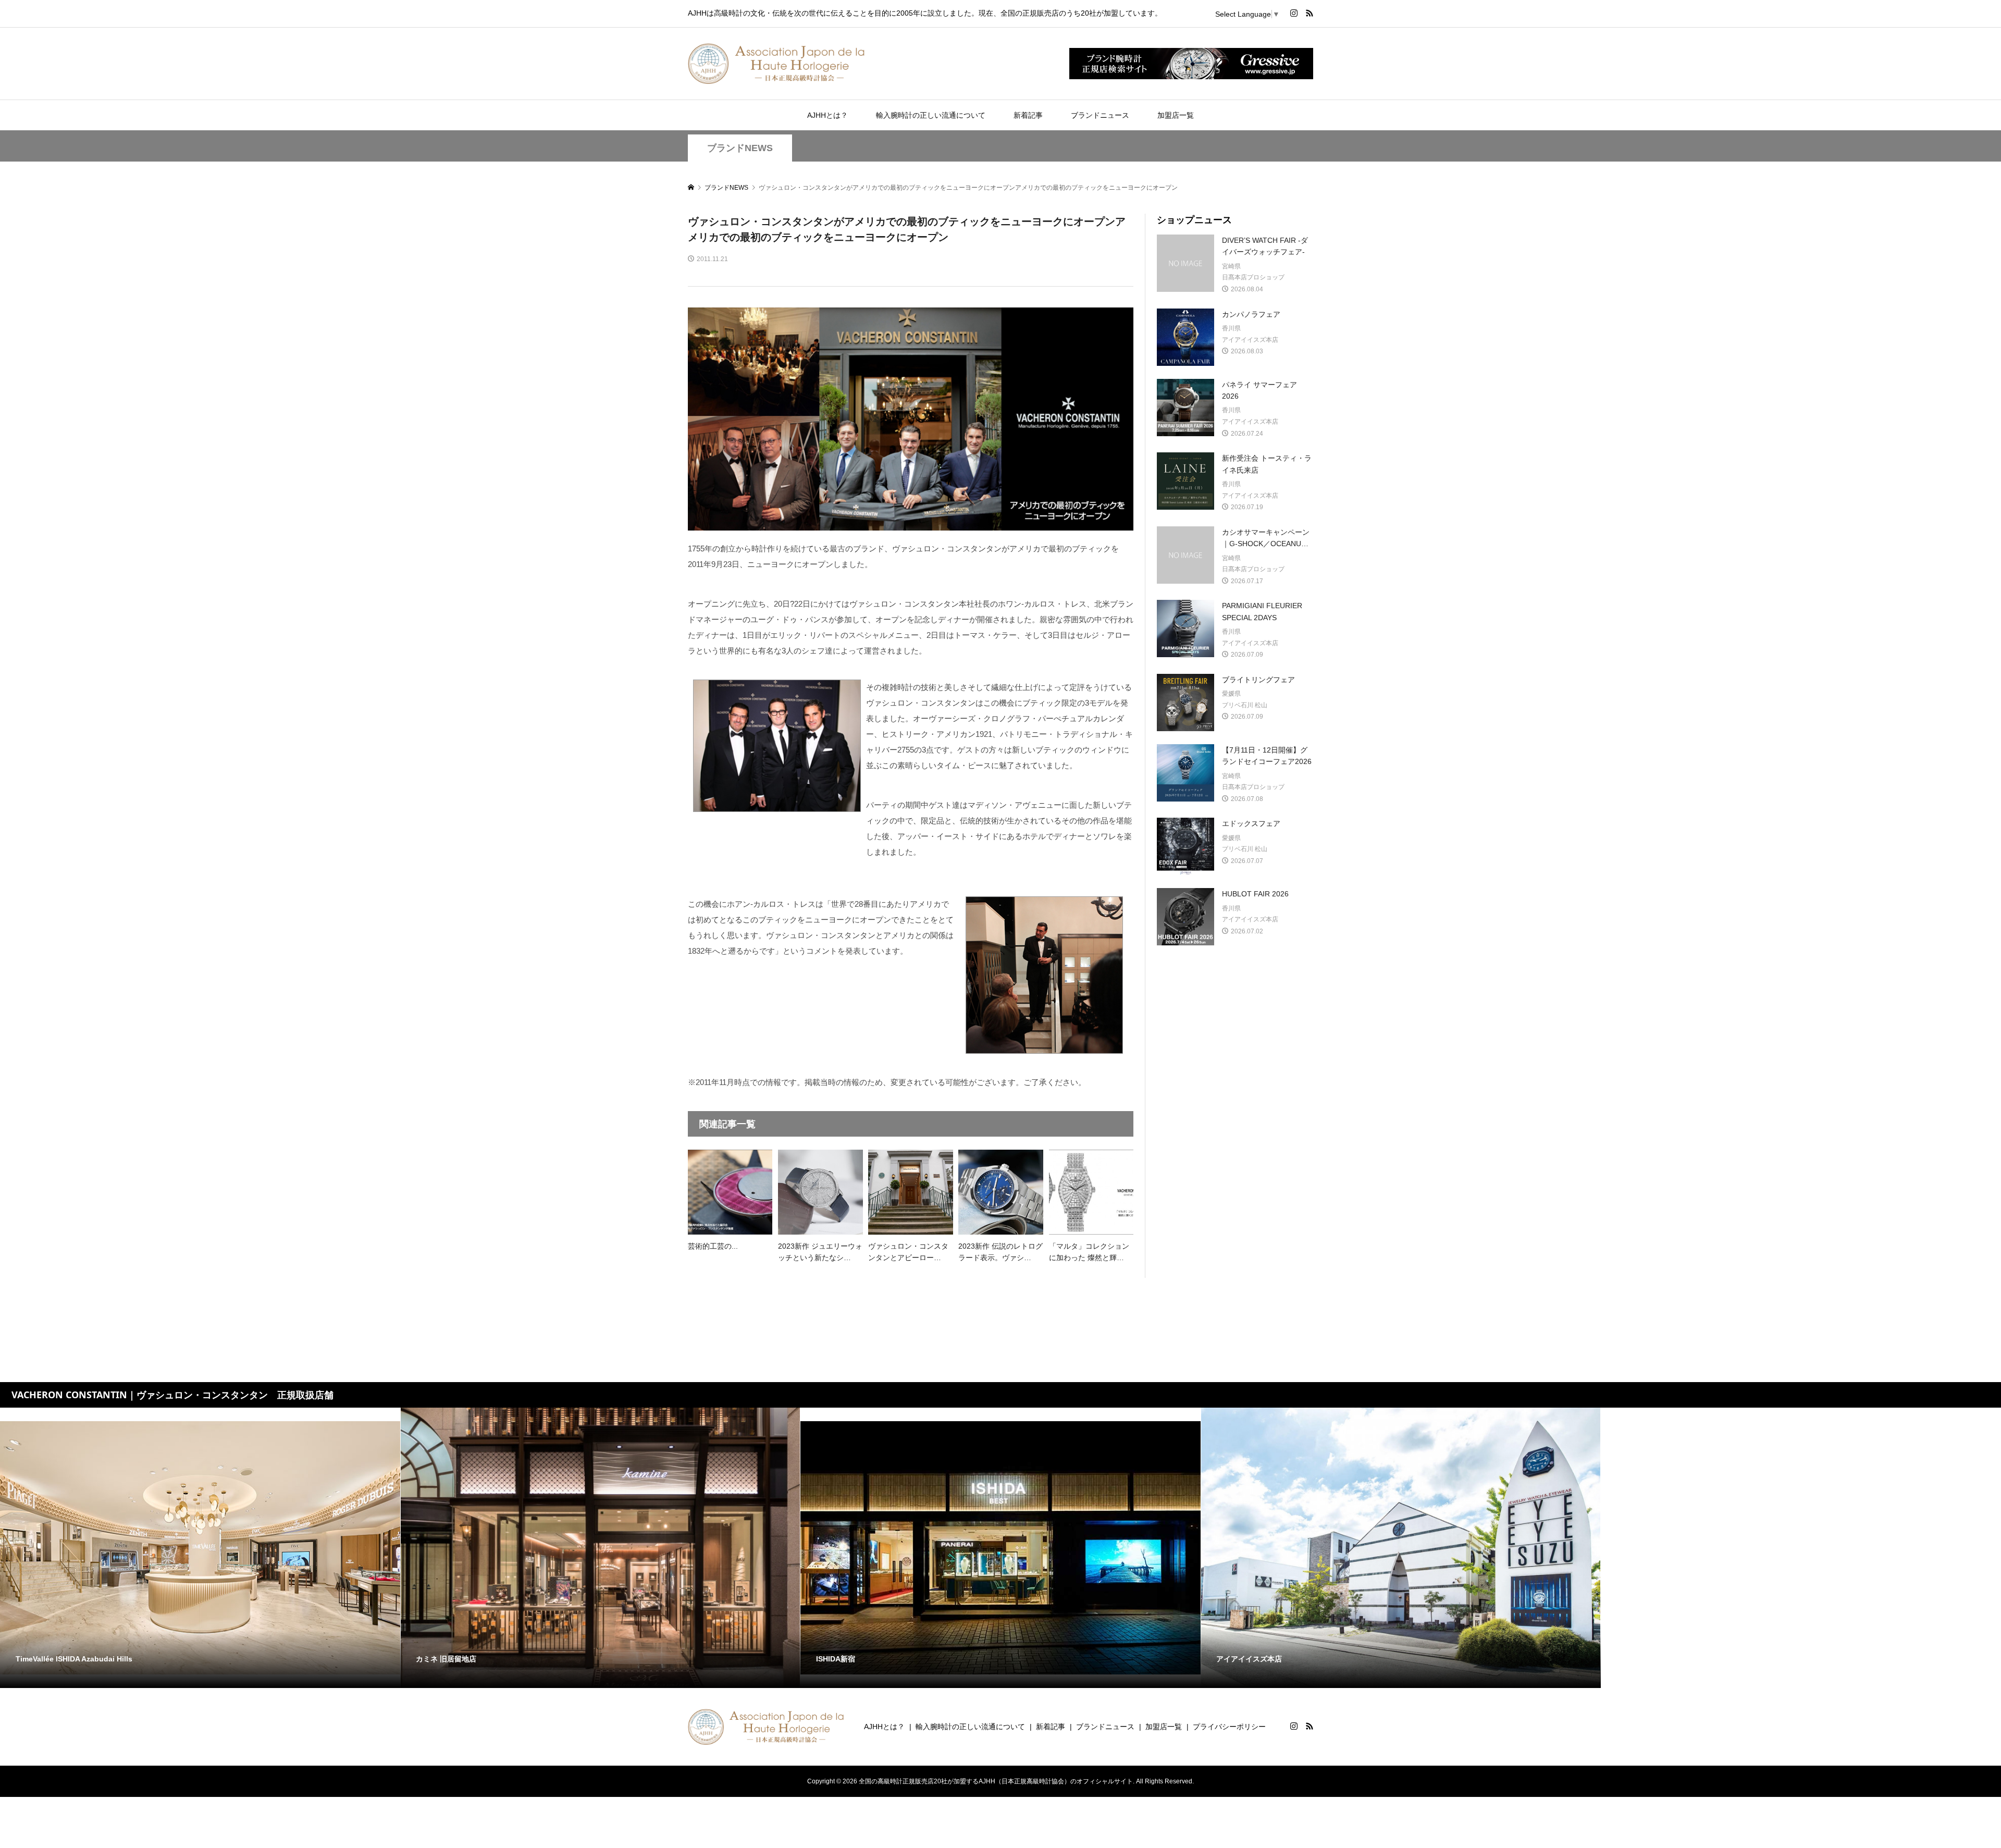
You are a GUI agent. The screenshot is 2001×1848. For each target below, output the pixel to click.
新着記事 (1028, 115)
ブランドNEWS (740, 148)
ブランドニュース (1100, 115)
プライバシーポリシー (1229, 1727)
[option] (200, 1548)
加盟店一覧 (1176, 115)
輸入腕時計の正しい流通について (931, 115)
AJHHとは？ (827, 115)
